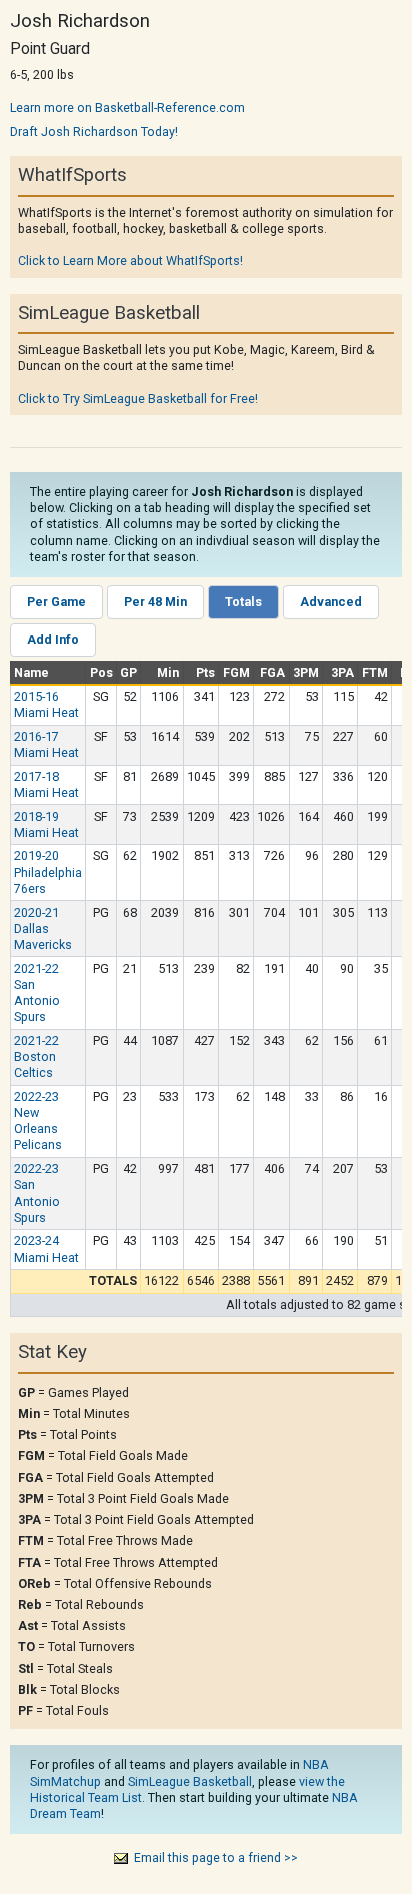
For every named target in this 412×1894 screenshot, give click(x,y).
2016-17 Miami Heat (46, 744)
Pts (205, 672)
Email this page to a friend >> (216, 1857)
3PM (306, 672)
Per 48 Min (155, 601)
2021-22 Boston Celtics (36, 1056)
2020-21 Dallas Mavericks (43, 928)
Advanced (331, 601)
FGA (272, 672)
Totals (243, 601)
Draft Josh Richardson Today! (94, 131)
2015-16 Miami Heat (46, 704)
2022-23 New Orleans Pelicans (38, 1121)
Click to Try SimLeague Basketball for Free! (138, 398)
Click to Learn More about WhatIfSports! (130, 260)
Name (31, 672)
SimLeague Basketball (190, 1781)
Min (168, 672)
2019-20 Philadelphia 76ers (48, 871)
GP (128, 672)
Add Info (53, 639)
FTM (375, 672)
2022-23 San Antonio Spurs (37, 1193)
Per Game (56, 601)
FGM (236, 672)
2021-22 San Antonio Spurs (37, 993)
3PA (342, 672)
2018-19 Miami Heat (46, 824)
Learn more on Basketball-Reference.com (127, 107)
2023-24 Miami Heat (46, 1248)
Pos (101, 672)
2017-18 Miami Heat (46, 784)
